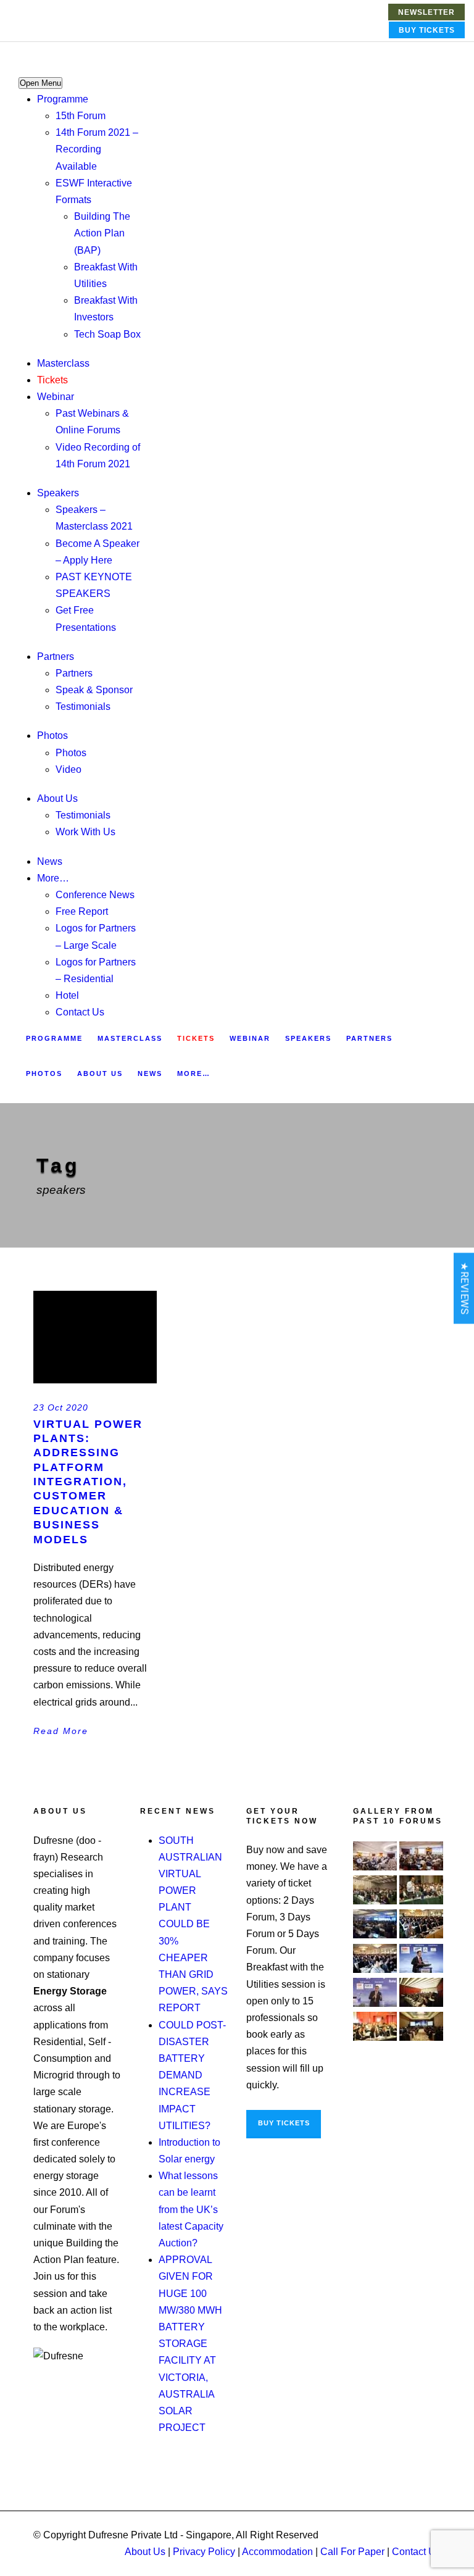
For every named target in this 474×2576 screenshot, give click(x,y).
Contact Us (80, 1012)
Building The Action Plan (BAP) (102, 233)
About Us (57, 798)
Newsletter (426, 12)
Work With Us (85, 832)
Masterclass (63, 363)
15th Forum (81, 116)
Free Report (82, 911)
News (50, 861)
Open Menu (40, 83)
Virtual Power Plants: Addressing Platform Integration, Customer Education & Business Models (88, 1482)
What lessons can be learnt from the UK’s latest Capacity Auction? (191, 2209)
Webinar (56, 397)
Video (69, 769)
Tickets (52, 380)
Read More (61, 1731)
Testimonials (83, 707)
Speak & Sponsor (94, 690)
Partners (56, 657)
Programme (63, 99)
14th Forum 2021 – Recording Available (97, 149)
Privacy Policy (204, 2552)
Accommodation (277, 2552)
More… (53, 878)
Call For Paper (352, 2552)
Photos (52, 736)
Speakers (58, 493)
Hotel (67, 995)
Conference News (95, 895)
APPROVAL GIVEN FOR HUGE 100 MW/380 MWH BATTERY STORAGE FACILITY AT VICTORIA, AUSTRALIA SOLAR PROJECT (190, 2344)
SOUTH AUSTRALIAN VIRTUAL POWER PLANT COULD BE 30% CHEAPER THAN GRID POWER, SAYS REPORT (193, 1924)
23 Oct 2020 (61, 1407)
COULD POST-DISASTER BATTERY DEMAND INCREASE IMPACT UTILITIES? (192, 2075)
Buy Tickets (427, 30)
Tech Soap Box (107, 334)
